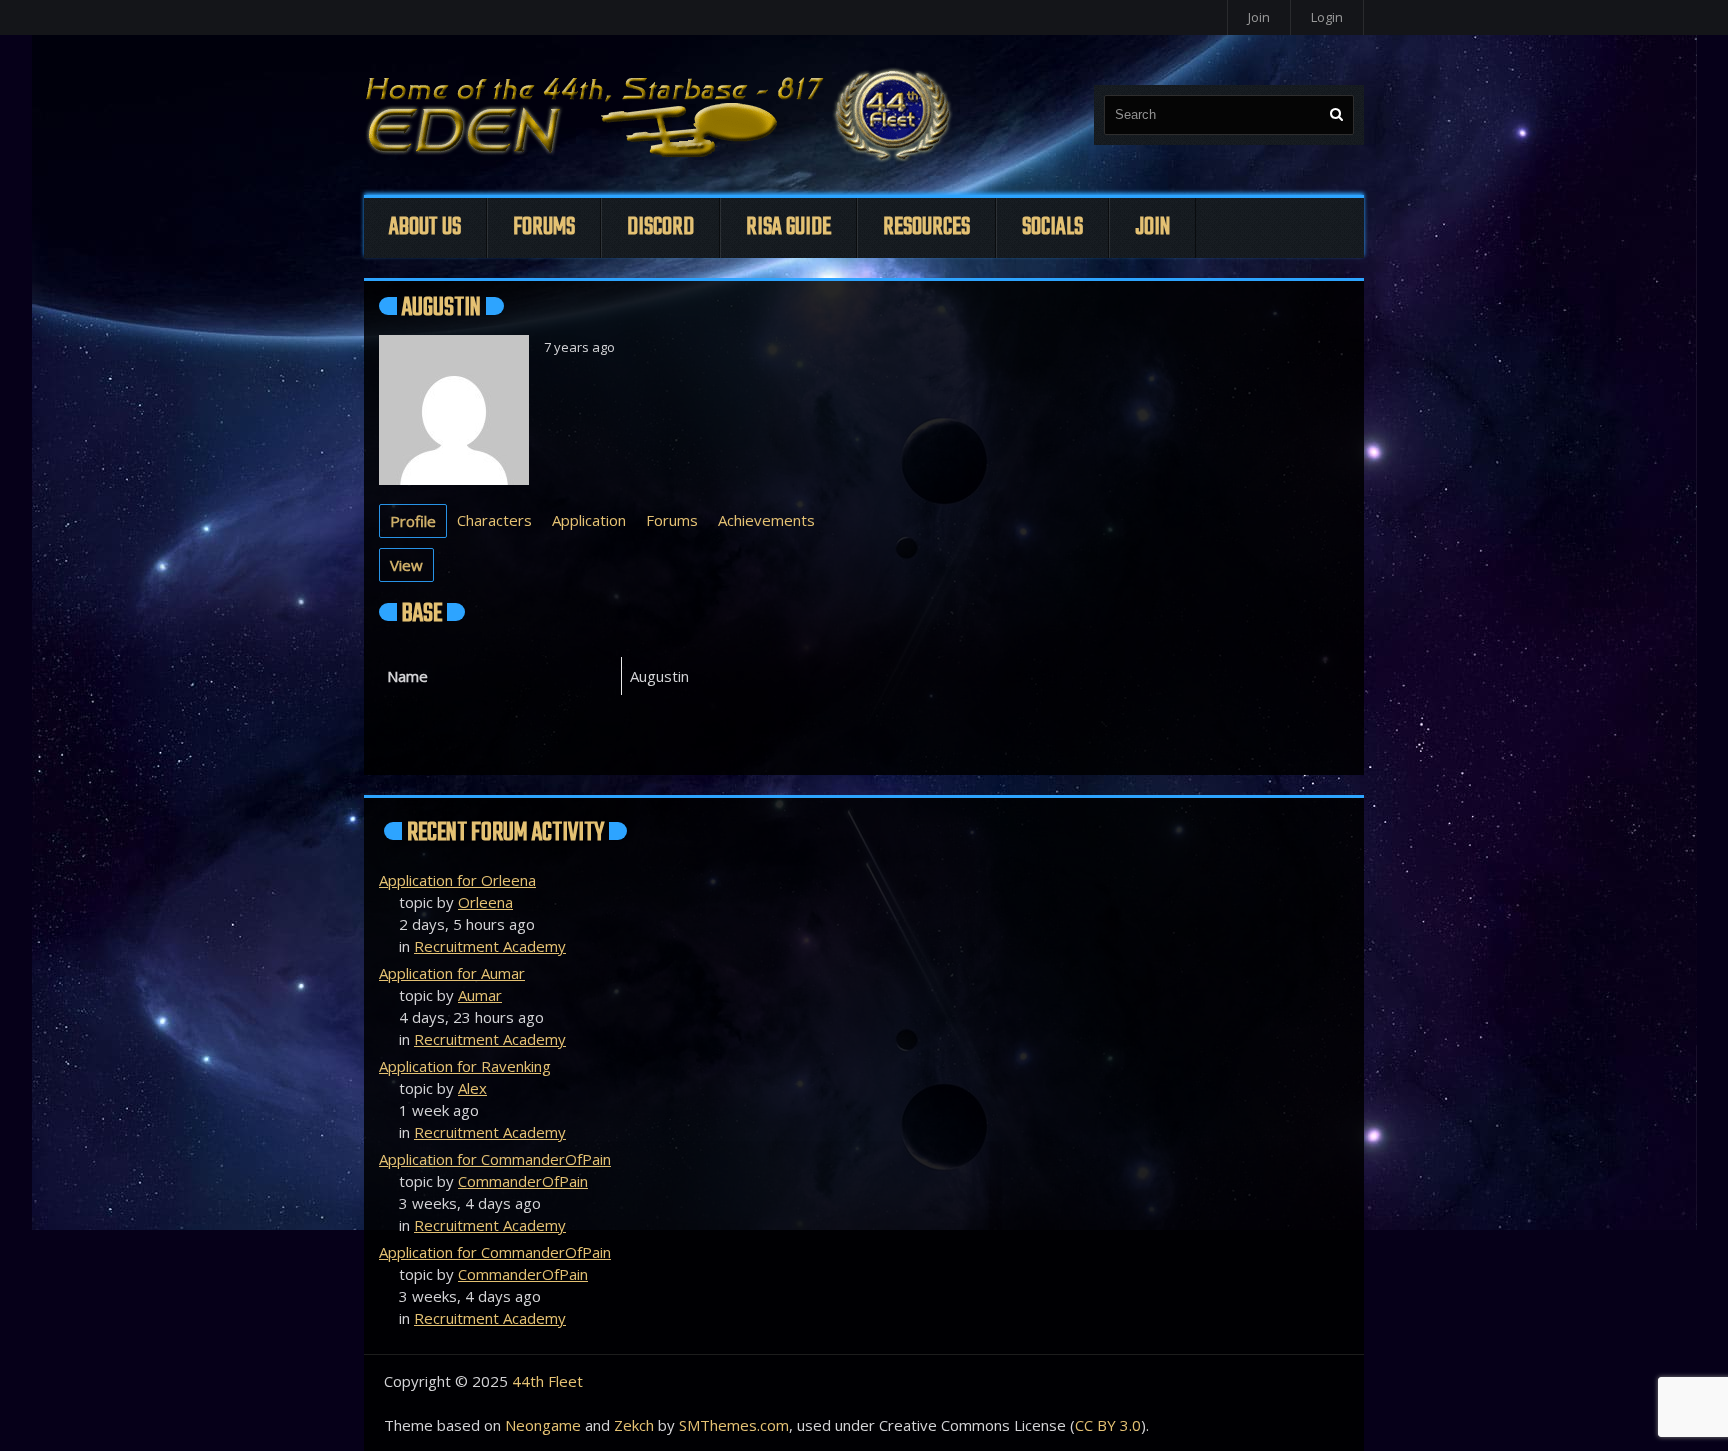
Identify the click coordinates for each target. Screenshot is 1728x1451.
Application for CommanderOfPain (495, 1159)
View (406, 565)
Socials (1052, 227)
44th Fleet (547, 1381)
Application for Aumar (452, 973)
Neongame (543, 1425)
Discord (660, 227)
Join (1259, 17)
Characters (494, 520)
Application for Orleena (457, 880)
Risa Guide (788, 227)
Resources (926, 227)
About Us (425, 227)
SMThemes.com (734, 1425)
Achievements (766, 520)
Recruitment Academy (490, 946)
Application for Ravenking (465, 1066)
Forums (544, 227)
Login (1327, 17)
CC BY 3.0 (1108, 1425)
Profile (413, 521)
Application (589, 520)
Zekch (634, 1425)
